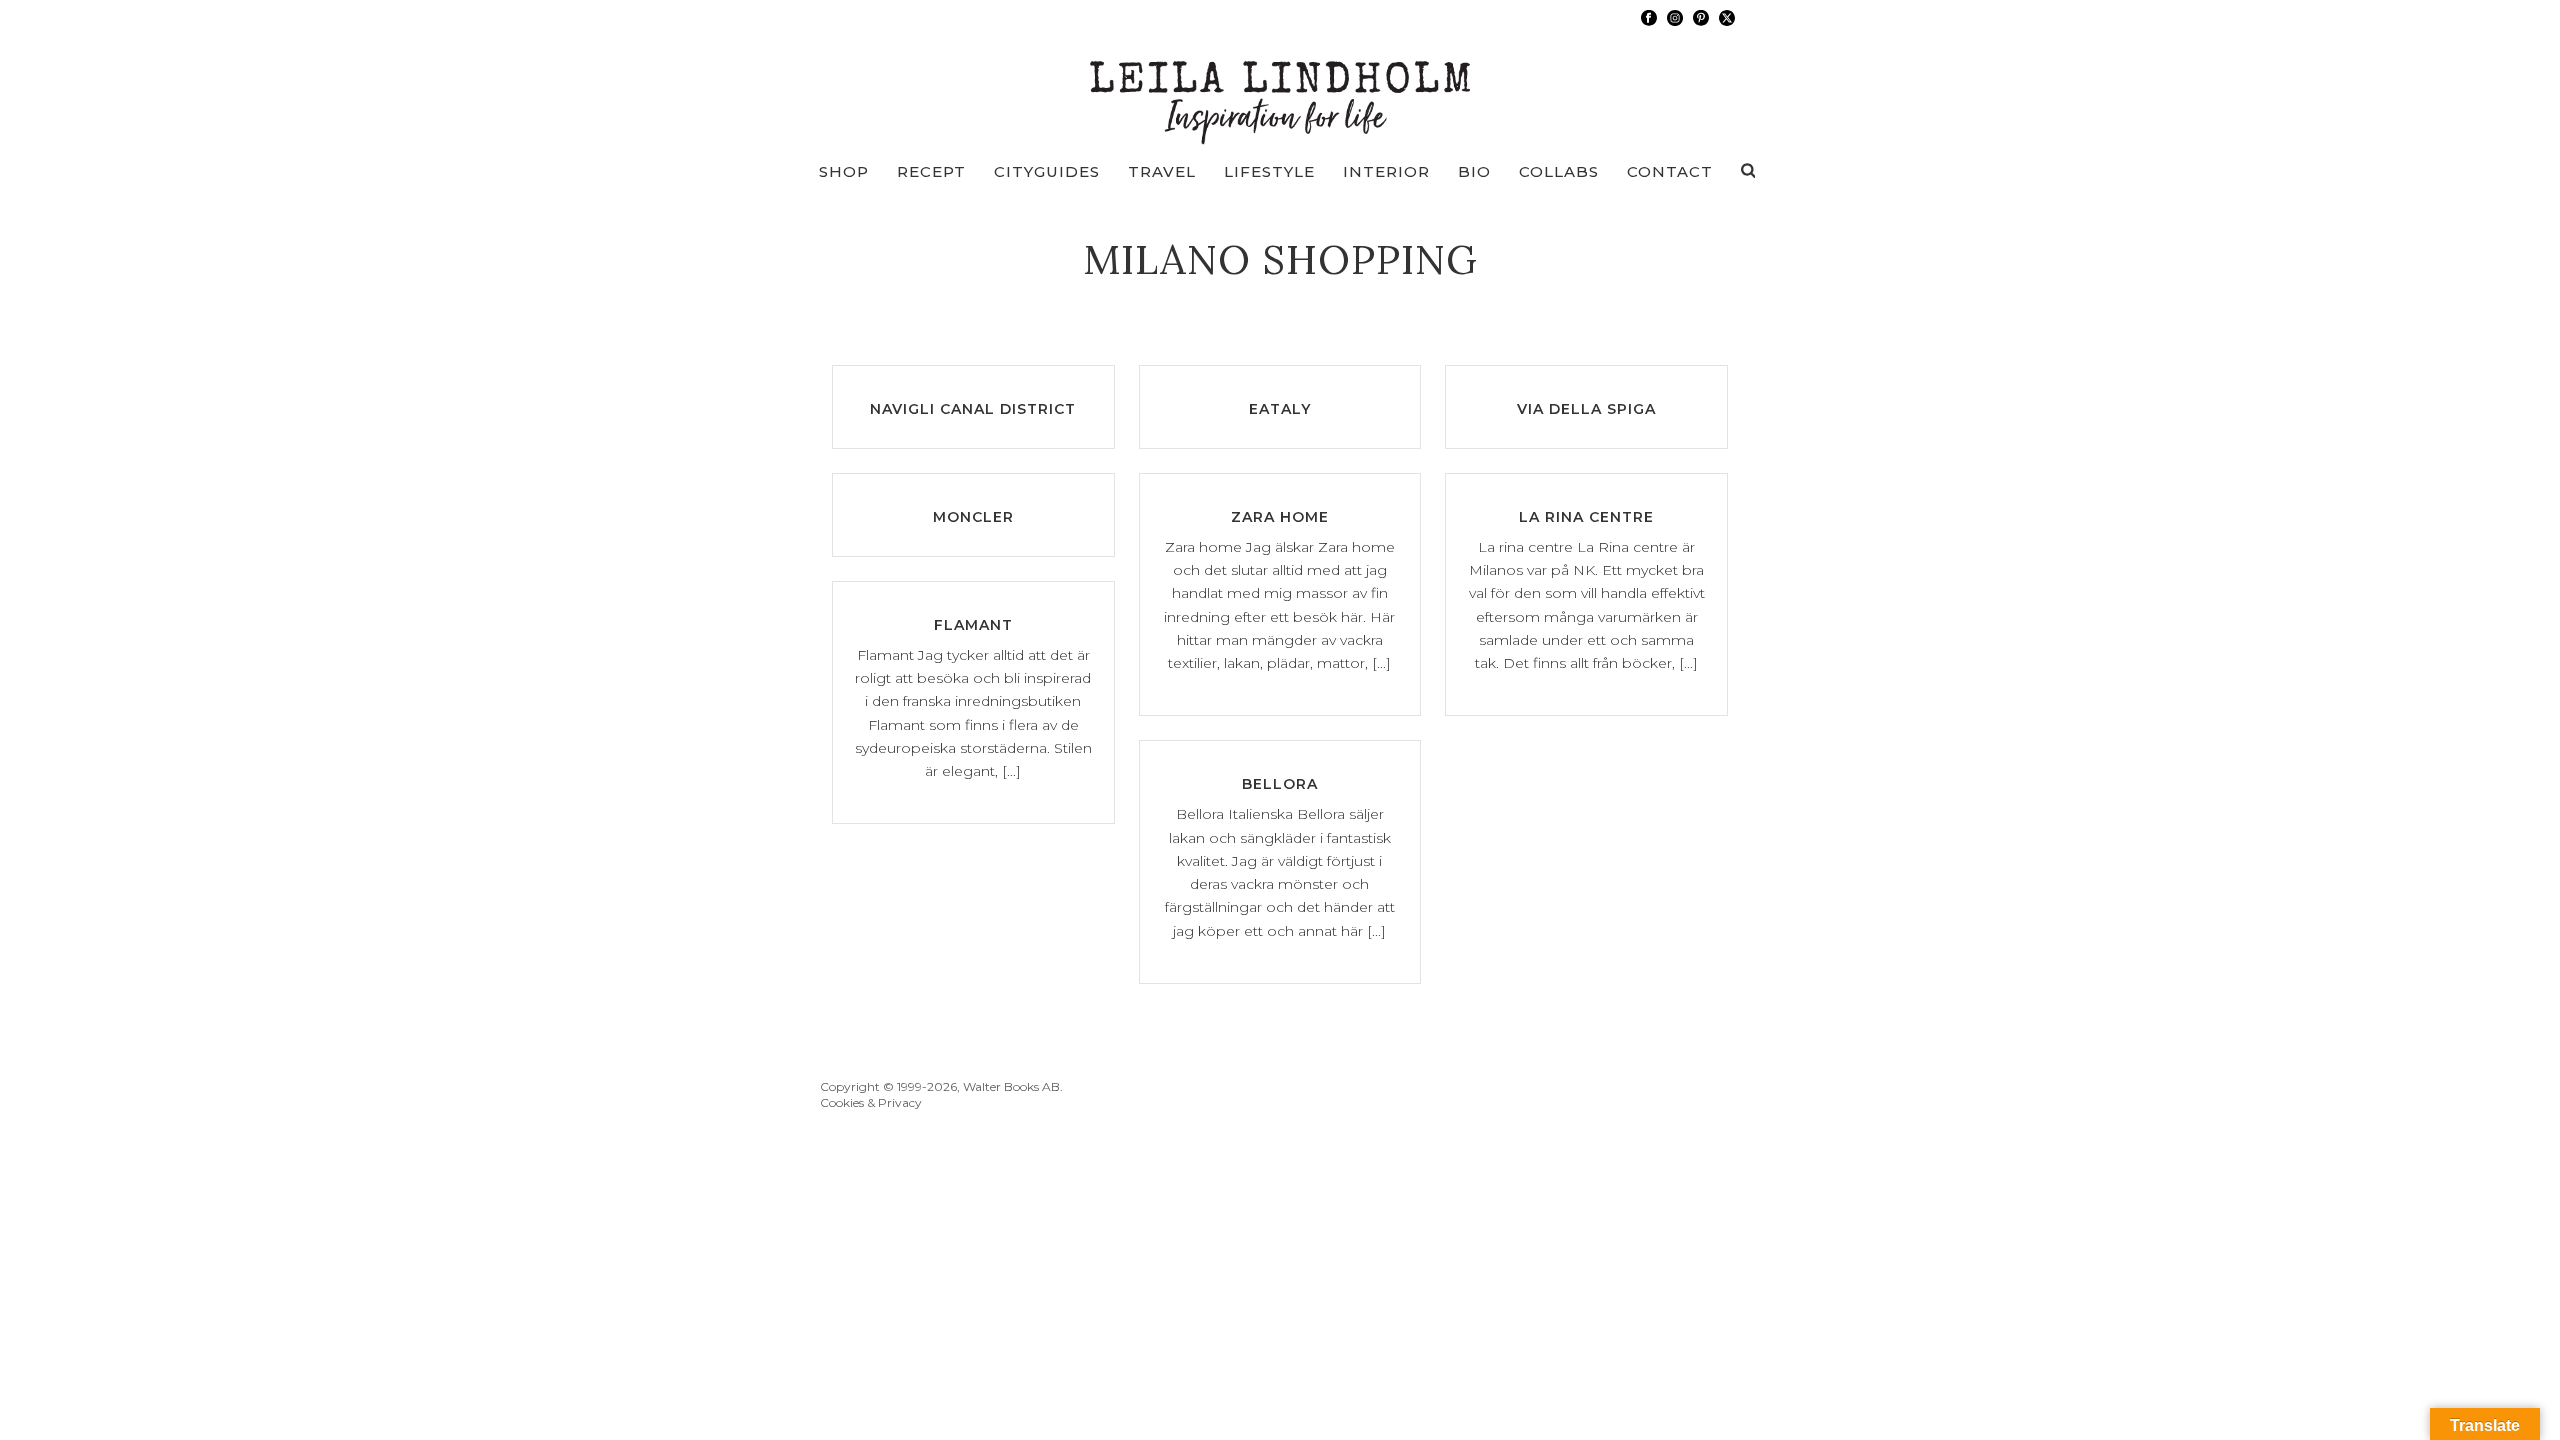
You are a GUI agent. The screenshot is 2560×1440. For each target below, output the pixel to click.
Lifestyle (1269, 171)
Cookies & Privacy (871, 1102)
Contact (1670, 171)
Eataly (1280, 409)
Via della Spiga (1586, 409)
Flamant (973, 625)
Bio (1474, 171)
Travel (1162, 171)
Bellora (1280, 784)
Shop (844, 171)
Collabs (1559, 171)
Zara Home (1280, 517)
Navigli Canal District (973, 409)
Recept (931, 171)
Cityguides (1047, 171)
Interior (1386, 171)
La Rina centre (1586, 517)
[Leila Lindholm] (1280, 90)
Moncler (973, 517)
